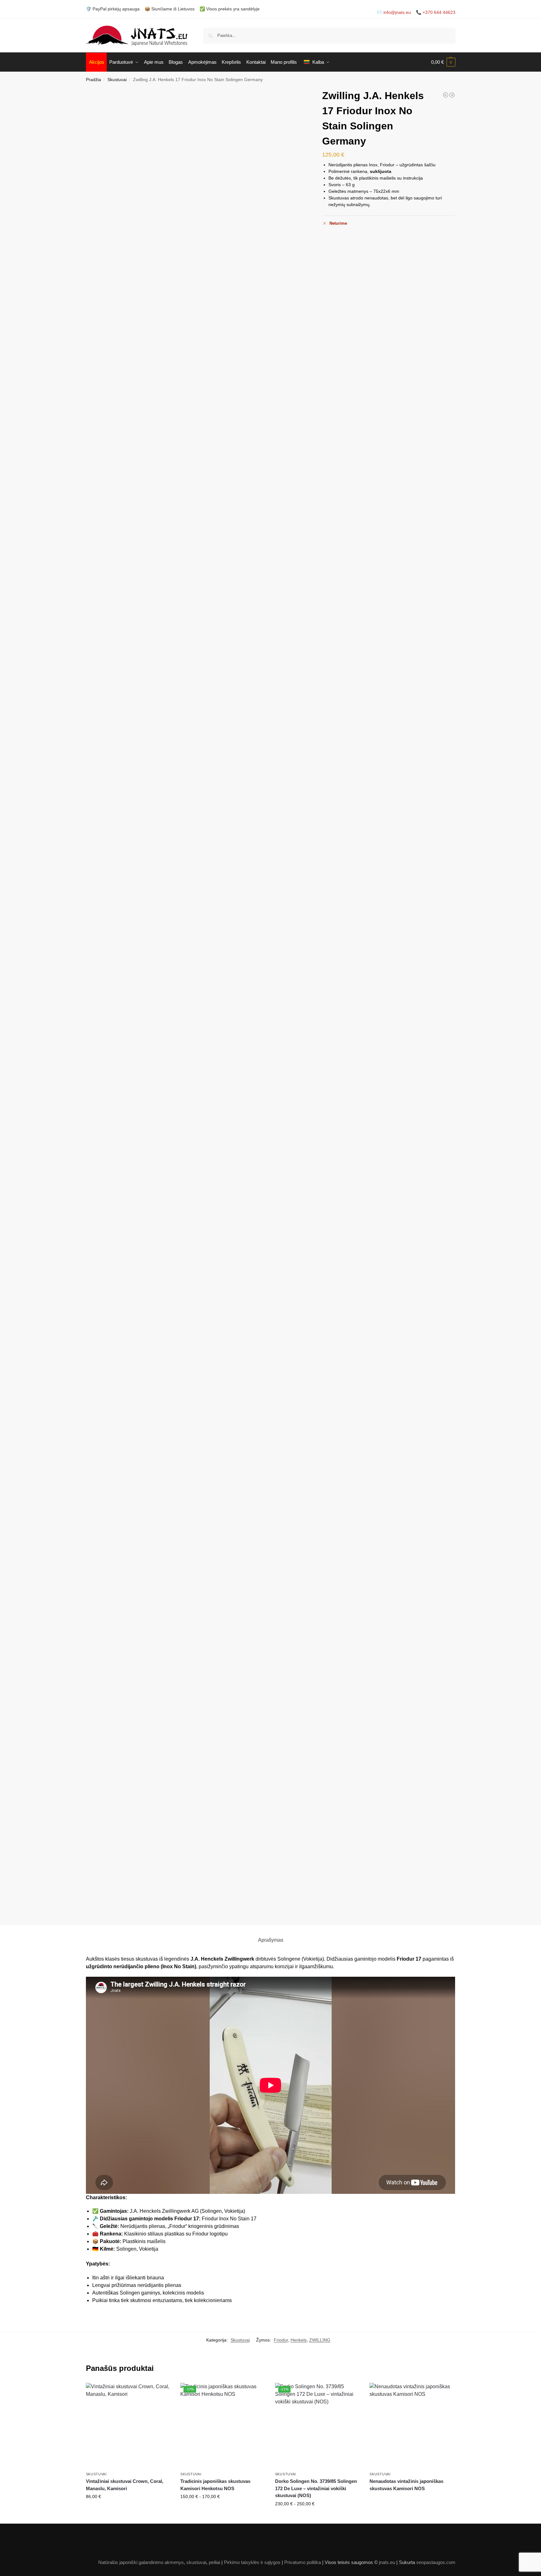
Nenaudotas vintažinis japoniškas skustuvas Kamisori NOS (406, 2485)
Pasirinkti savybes (128, 2510)
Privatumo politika (303, 2562)
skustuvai (196, 2562)
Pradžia (93, 80)
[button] (443, 62)
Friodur (281, 2340)
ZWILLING (320, 2340)
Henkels (299, 2340)
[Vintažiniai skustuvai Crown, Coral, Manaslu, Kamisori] (129, 2425)
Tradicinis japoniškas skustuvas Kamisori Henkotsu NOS (215, 2485)
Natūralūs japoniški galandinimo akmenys (141, 2562)
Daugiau (412, 2500)
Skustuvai (117, 80)
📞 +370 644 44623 (436, 12)
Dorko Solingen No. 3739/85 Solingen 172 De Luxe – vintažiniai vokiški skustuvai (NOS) (316, 2488)
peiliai (214, 2562)
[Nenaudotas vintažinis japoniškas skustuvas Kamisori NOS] (446, 95)
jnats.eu (387, 2562)
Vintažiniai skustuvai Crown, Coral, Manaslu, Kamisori (125, 2485)
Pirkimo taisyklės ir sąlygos (252, 2562)
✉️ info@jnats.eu (394, 12)
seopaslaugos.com (436, 2562)
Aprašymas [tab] (271, 1940)
